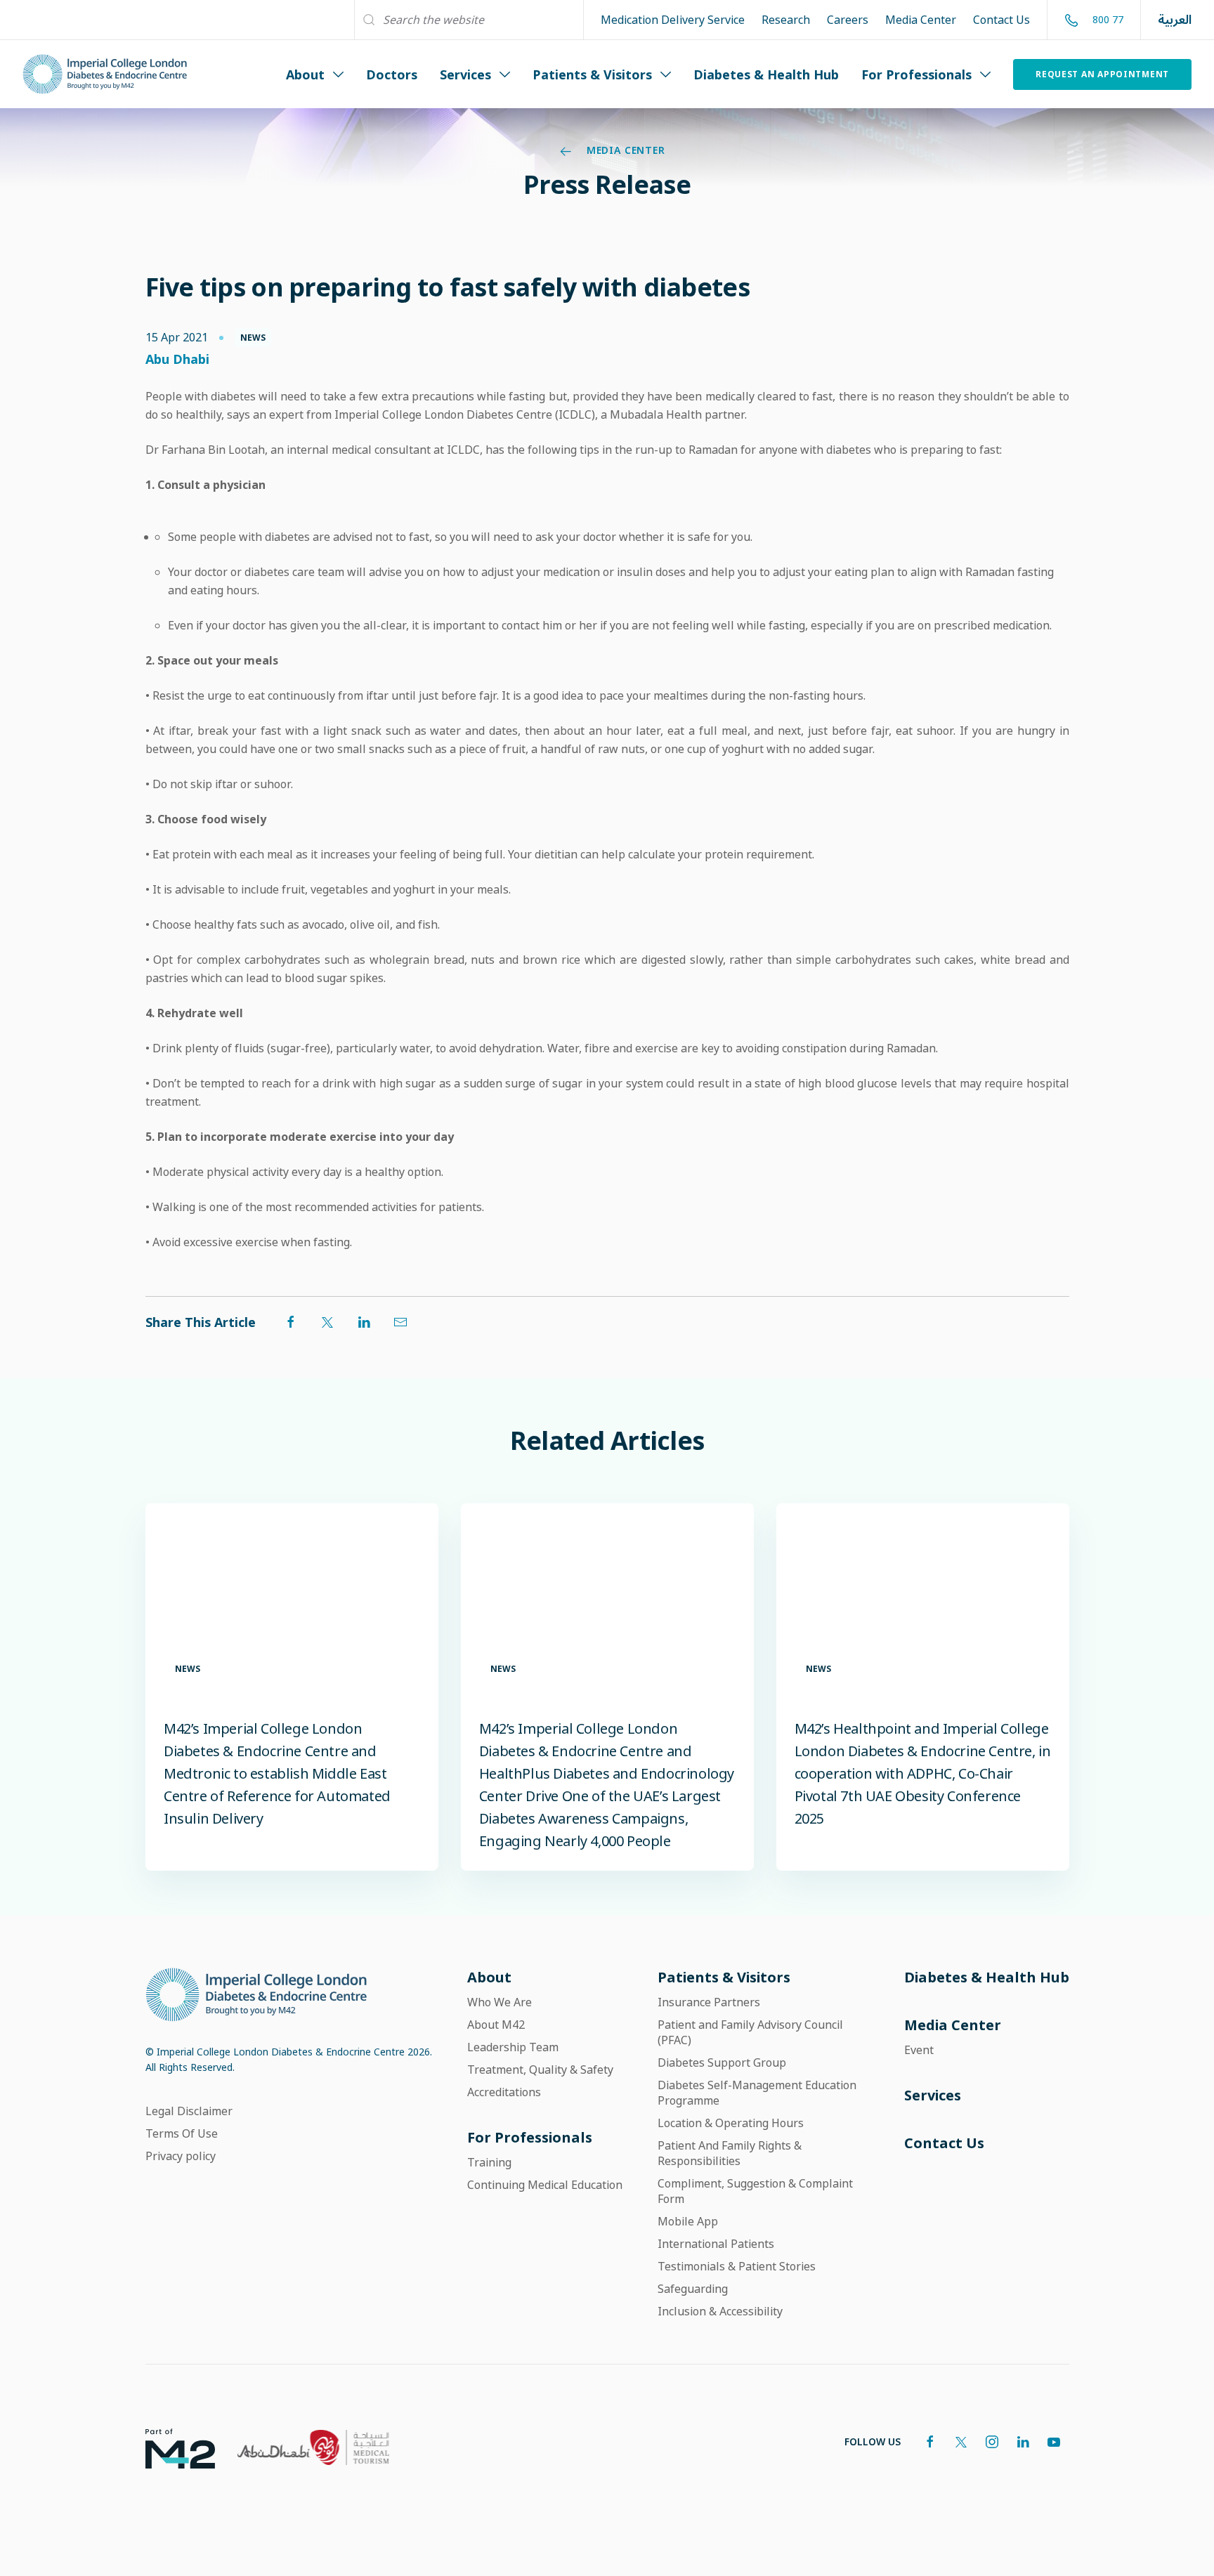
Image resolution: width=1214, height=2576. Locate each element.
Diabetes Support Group (722, 2062)
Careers (848, 20)
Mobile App (688, 2221)
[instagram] (992, 2442)
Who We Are (500, 2002)
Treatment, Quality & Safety (540, 2070)
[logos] (169, 2447)
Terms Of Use (182, 2133)
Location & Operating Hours (731, 2123)
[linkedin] (1023, 2442)
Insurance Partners (709, 2002)
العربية (1175, 20)
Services (465, 74)
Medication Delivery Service (673, 20)
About (305, 74)
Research (786, 20)
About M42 (496, 2025)
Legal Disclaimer (189, 2111)
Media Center (921, 20)
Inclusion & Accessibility (720, 2311)
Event (919, 2050)
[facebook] (930, 2442)
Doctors (392, 74)
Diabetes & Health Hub (766, 74)
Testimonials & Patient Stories (737, 2266)
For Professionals (916, 74)
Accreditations (504, 2092)
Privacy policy (181, 2156)
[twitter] (961, 2442)
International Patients (716, 2244)
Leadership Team (513, 2047)
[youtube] (1054, 2442)
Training (489, 2162)
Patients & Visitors (592, 74)
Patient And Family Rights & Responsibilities (730, 2153)
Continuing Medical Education (545, 2185)
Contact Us (1001, 20)
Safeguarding (693, 2289)
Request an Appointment (1102, 74)
